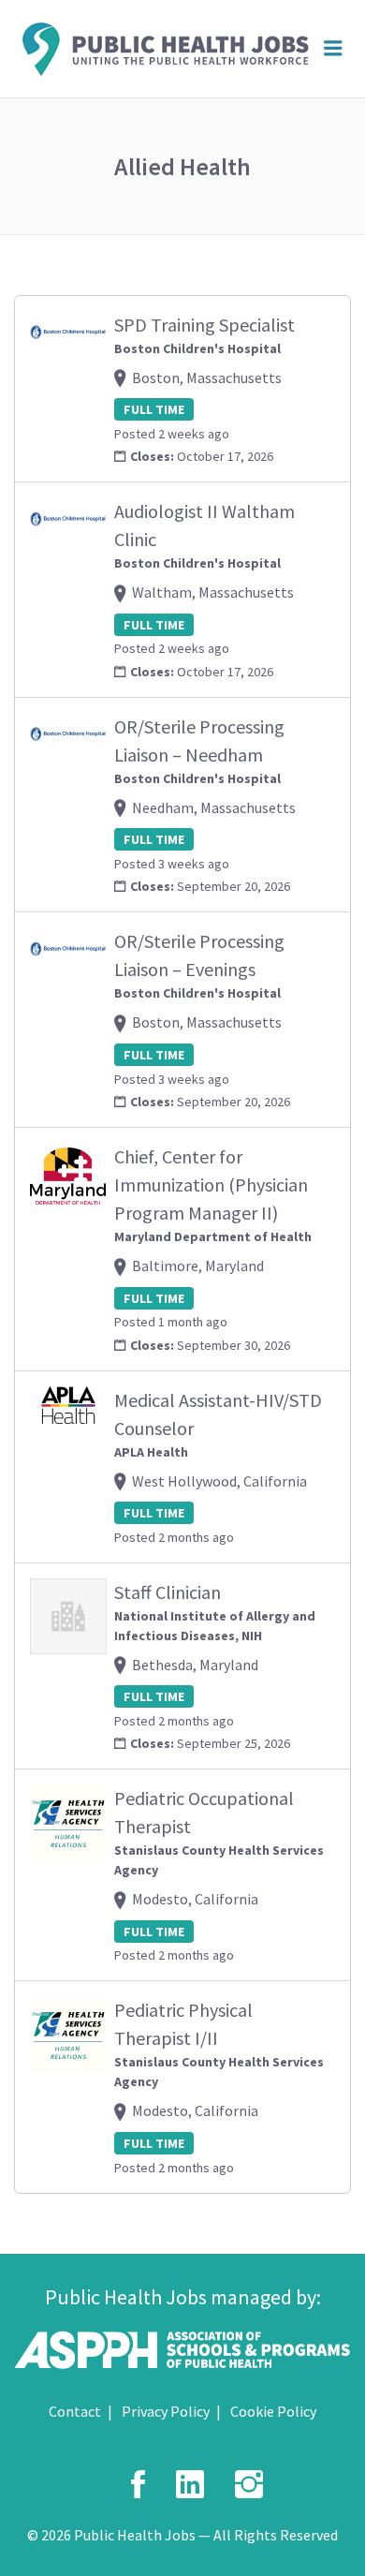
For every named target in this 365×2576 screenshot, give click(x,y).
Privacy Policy (166, 2411)
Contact (75, 2411)
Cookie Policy (273, 2411)
